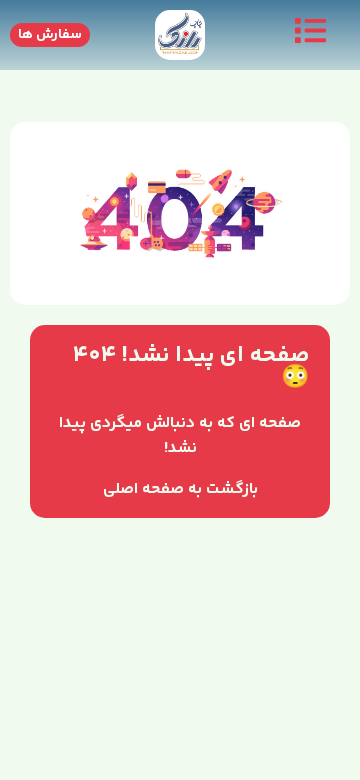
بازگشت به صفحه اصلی (180, 489)
